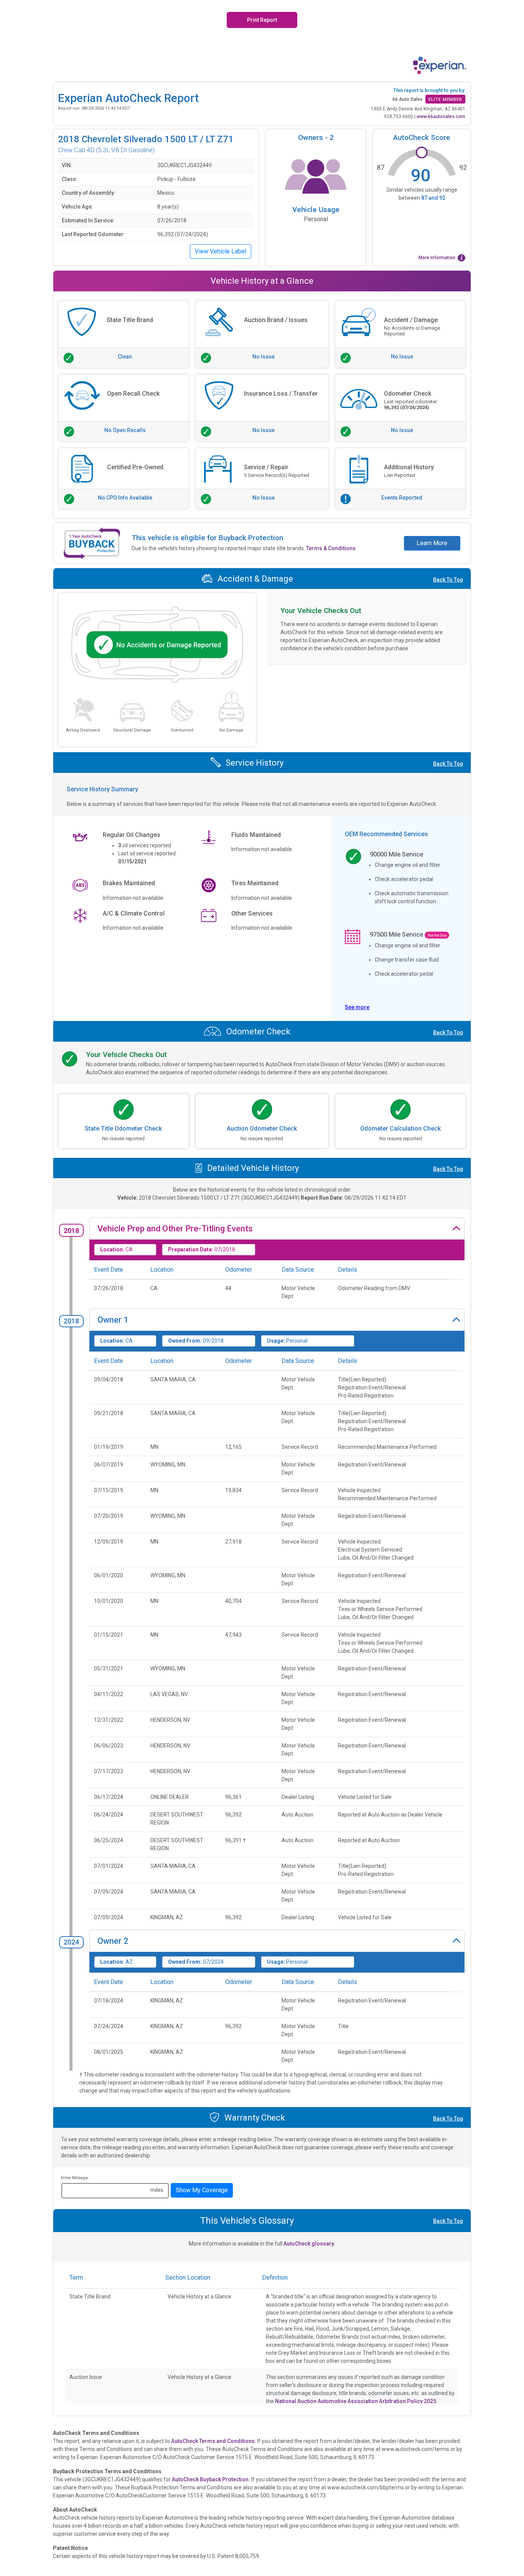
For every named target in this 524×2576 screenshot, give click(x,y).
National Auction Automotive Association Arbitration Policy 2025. (356, 2401)
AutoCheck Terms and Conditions (213, 2441)
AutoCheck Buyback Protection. (211, 2479)
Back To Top (448, 580)
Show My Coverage (202, 2190)
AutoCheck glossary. (309, 2244)
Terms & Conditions (331, 548)
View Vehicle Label (221, 251)
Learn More (432, 543)
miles (157, 2190)
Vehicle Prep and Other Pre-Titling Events (175, 1229)
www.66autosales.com (441, 117)
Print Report (262, 20)
